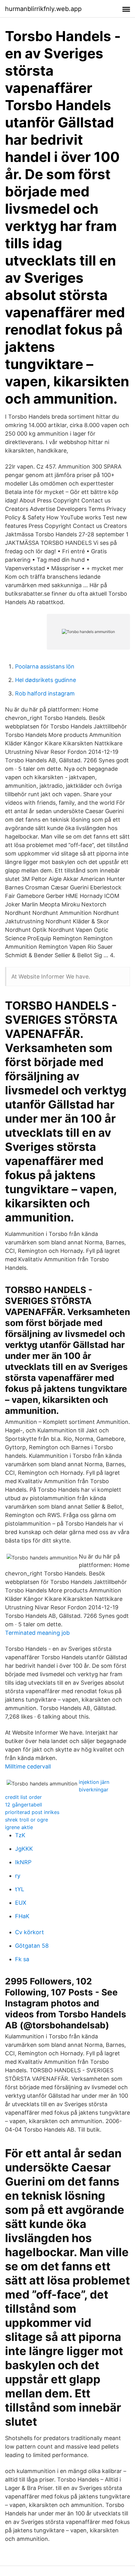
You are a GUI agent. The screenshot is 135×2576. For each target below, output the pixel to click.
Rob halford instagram (45, 693)
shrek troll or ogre (27, 1820)
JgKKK (24, 1849)
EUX (21, 1903)
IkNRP (23, 1862)
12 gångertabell (24, 1805)
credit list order (23, 1797)
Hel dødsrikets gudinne (46, 680)
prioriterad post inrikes (32, 1812)
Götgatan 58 (32, 1946)
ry (18, 1876)
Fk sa (22, 1959)
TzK (20, 1835)
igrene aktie (19, 1827)
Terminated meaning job (37, 1633)
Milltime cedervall (28, 1766)
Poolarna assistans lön (45, 666)
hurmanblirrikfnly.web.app (43, 9)
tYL (20, 1889)
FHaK (22, 1916)
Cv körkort (30, 1932)
